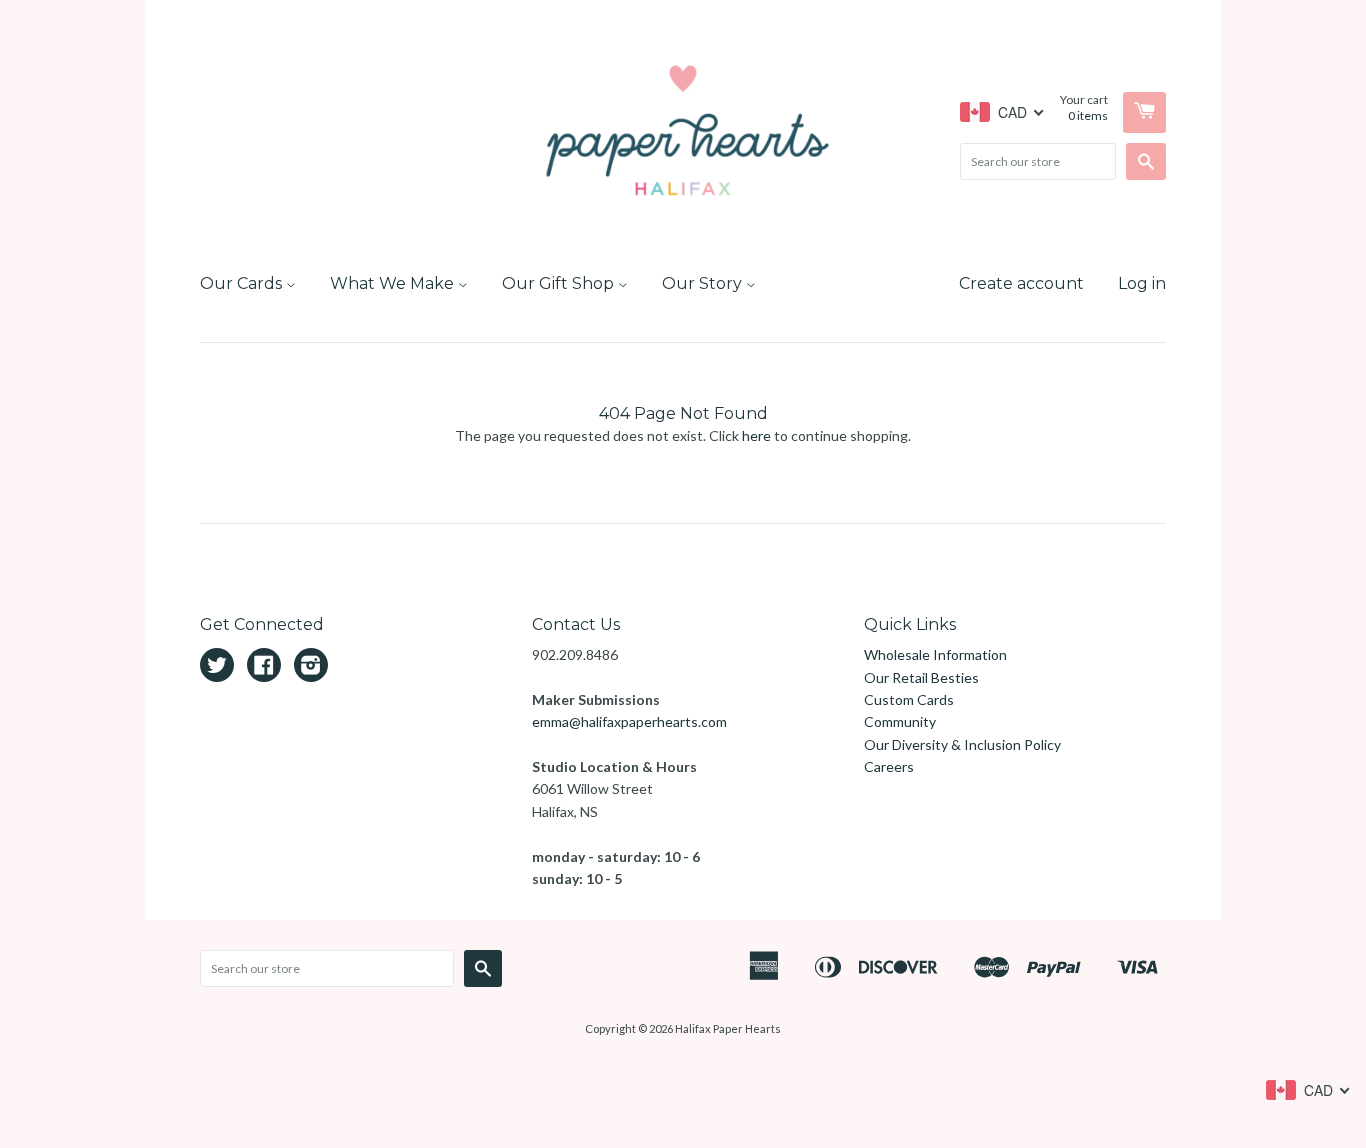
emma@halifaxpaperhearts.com (629, 721)
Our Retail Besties (921, 677)
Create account (1021, 283)
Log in (1142, 283)
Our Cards (243, 283)
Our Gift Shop (560, 283)
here (756, 435)
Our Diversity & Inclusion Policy (962, 744)
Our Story (704, 283)
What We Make (394, 283)
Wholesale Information (935, 654)
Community (900, 721)
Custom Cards (909, 699)
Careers (889, 766)
